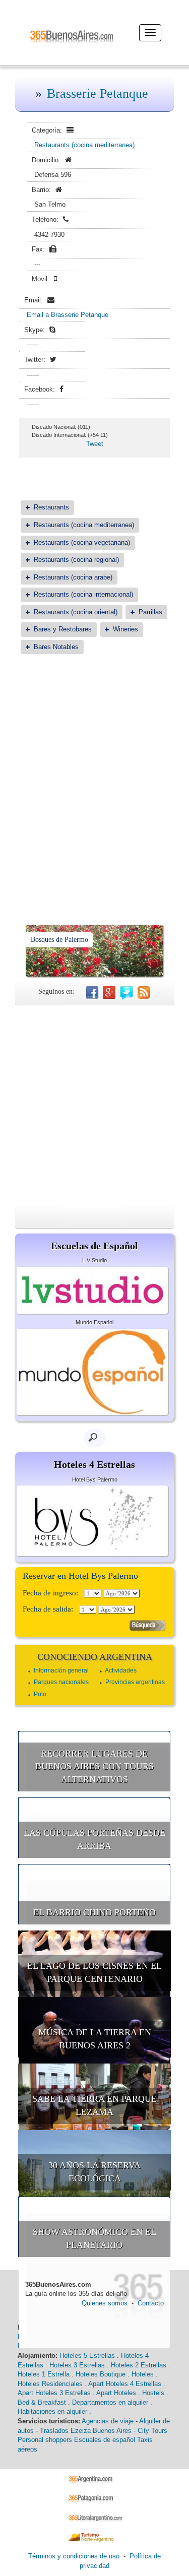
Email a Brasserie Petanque (68, 315)
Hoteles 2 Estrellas (139, 2365)
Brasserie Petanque (98, 93)
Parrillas (150, 612)
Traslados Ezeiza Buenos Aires (86, 2431)
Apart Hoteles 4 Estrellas (125, 2384)
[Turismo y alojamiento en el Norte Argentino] (94, 2537)
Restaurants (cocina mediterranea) (84, 145)
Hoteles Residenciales (50, 2384)
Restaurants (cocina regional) (76, 560)
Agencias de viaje (108, 2421)
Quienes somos (105, 2303)
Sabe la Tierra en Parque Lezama (94, 2105)
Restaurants (51, 507)
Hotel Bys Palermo (95, 1479)
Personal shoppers (45, 2440)
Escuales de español (105, 2440)
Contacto (151, 2303)
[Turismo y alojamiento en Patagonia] (94, 2498)
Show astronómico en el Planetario (94, 2238)
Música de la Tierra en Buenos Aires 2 (95, 2039)
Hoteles (143, 2374)
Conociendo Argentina (95, 1657)
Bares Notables (56, 647)
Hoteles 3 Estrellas (77, 2365)
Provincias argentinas (135, 1682)
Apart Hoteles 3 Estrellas (54, 2393)
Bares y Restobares (63, 629)
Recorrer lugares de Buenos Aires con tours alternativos (94, 1766)
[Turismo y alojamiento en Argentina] (94, 2478)
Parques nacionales (61, 1682)
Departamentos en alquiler (110, 2402)
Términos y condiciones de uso (74, 2556)
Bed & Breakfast (42, 2402)
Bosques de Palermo (59, 940)
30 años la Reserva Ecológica (94, 2172)
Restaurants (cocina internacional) (83, 594)
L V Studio (94, 1260)
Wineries (125, 629)
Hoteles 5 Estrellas (87, 2356)
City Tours (152, 2431)
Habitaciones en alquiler (52, 2411)
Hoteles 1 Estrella (44, 2374)
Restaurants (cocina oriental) (76, 612)
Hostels (153, 2393)
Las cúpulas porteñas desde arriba (94, 1839)
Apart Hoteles (116, 2393)
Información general (61, 1670)
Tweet (95, 444)
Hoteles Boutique (101, 2374)
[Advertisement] (94, 765)
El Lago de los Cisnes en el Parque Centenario (94, 1972)
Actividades (121, 1670)
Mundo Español (94, 1322)
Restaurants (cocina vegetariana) (82, 542)
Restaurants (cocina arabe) (73, 577)
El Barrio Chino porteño (94, 1912)
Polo (40, 1694)
